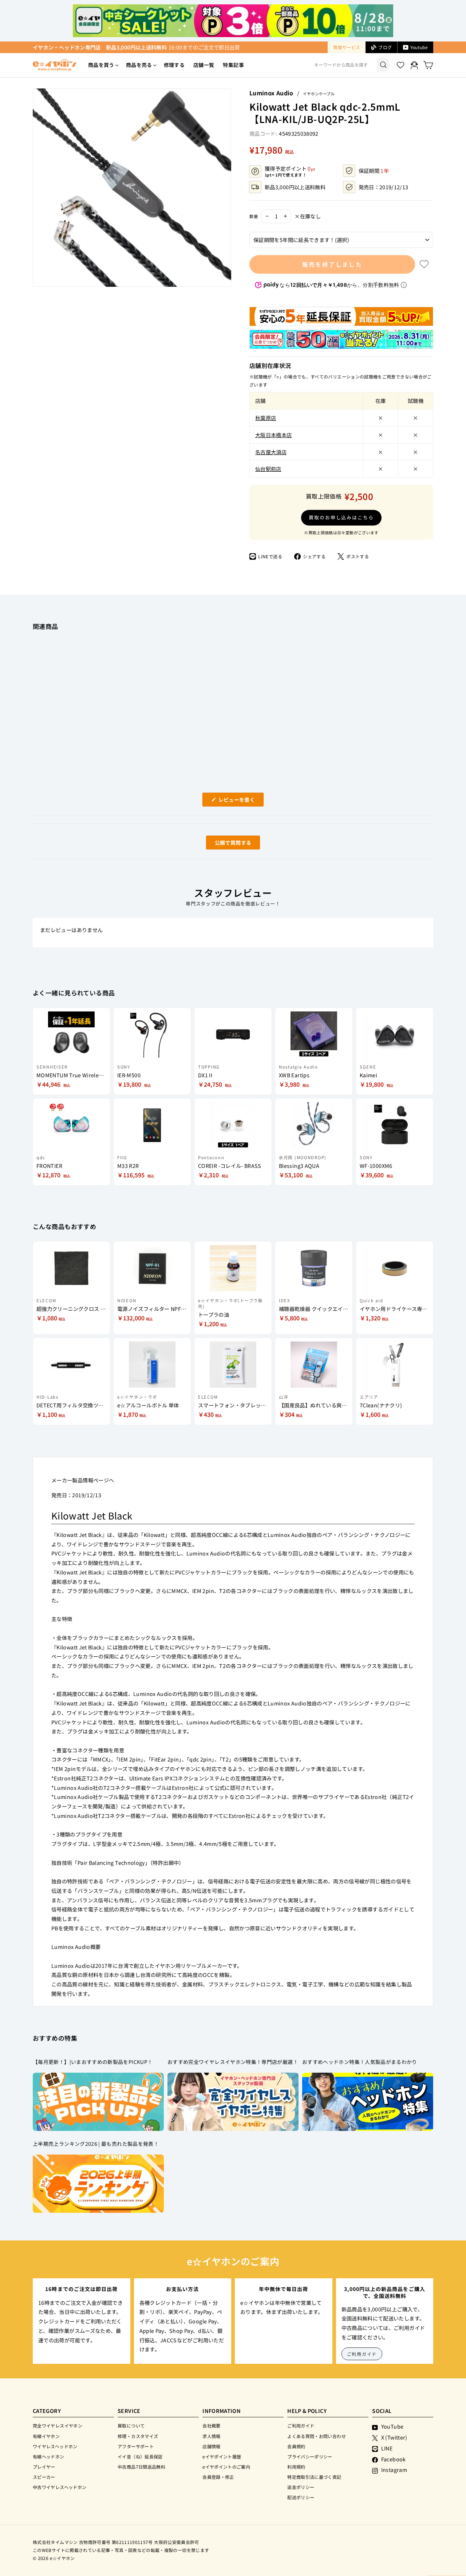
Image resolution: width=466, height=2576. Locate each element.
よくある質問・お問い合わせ (317, 2436)
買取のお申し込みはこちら (341, 517)
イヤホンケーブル (319, 94)
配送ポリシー (301, 2497)
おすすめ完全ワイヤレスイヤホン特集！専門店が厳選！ (233, 2062)
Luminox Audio (271, 93)
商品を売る (139, 65)
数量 (254, 216)
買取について (131, 2426)
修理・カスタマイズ (138, 2436)
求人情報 (211, 2436)
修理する (174, 65)
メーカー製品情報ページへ (83, 1480)
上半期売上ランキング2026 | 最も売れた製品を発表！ (96, 2144)
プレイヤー (44, 2467)
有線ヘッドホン (49, 2456)
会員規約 (296, 2446)
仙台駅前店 (268, 469)
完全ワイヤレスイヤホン (58, 2426)
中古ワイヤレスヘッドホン (60, 2487)
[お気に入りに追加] (424, 264)
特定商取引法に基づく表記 (314, 2477)
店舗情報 (211, 2446)
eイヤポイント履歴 (222, 2456)
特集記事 (233, 65)
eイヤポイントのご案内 (226, 2467)
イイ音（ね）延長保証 (140, 2456)
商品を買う (101, 65)
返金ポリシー (301, 2487)
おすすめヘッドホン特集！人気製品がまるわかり (360, 2062)
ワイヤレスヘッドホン (55, 2446)
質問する (225, 844)
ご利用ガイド (362, 2354)
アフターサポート (136, 2446)
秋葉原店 (266, 418)
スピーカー (44, 2477)
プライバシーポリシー (310, 2456)
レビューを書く (239, 801)
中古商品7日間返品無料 (141, 2467)
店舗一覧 (204, 65)
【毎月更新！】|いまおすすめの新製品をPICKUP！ (93, 2062)
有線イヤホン (46, 2436)
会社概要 (211, 2426)
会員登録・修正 (218, 2477)
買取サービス (347, 47)
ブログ (385, 47)
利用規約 (296, 2467)
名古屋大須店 (271, 452)
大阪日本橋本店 (274, 435)
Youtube (419, 47)
